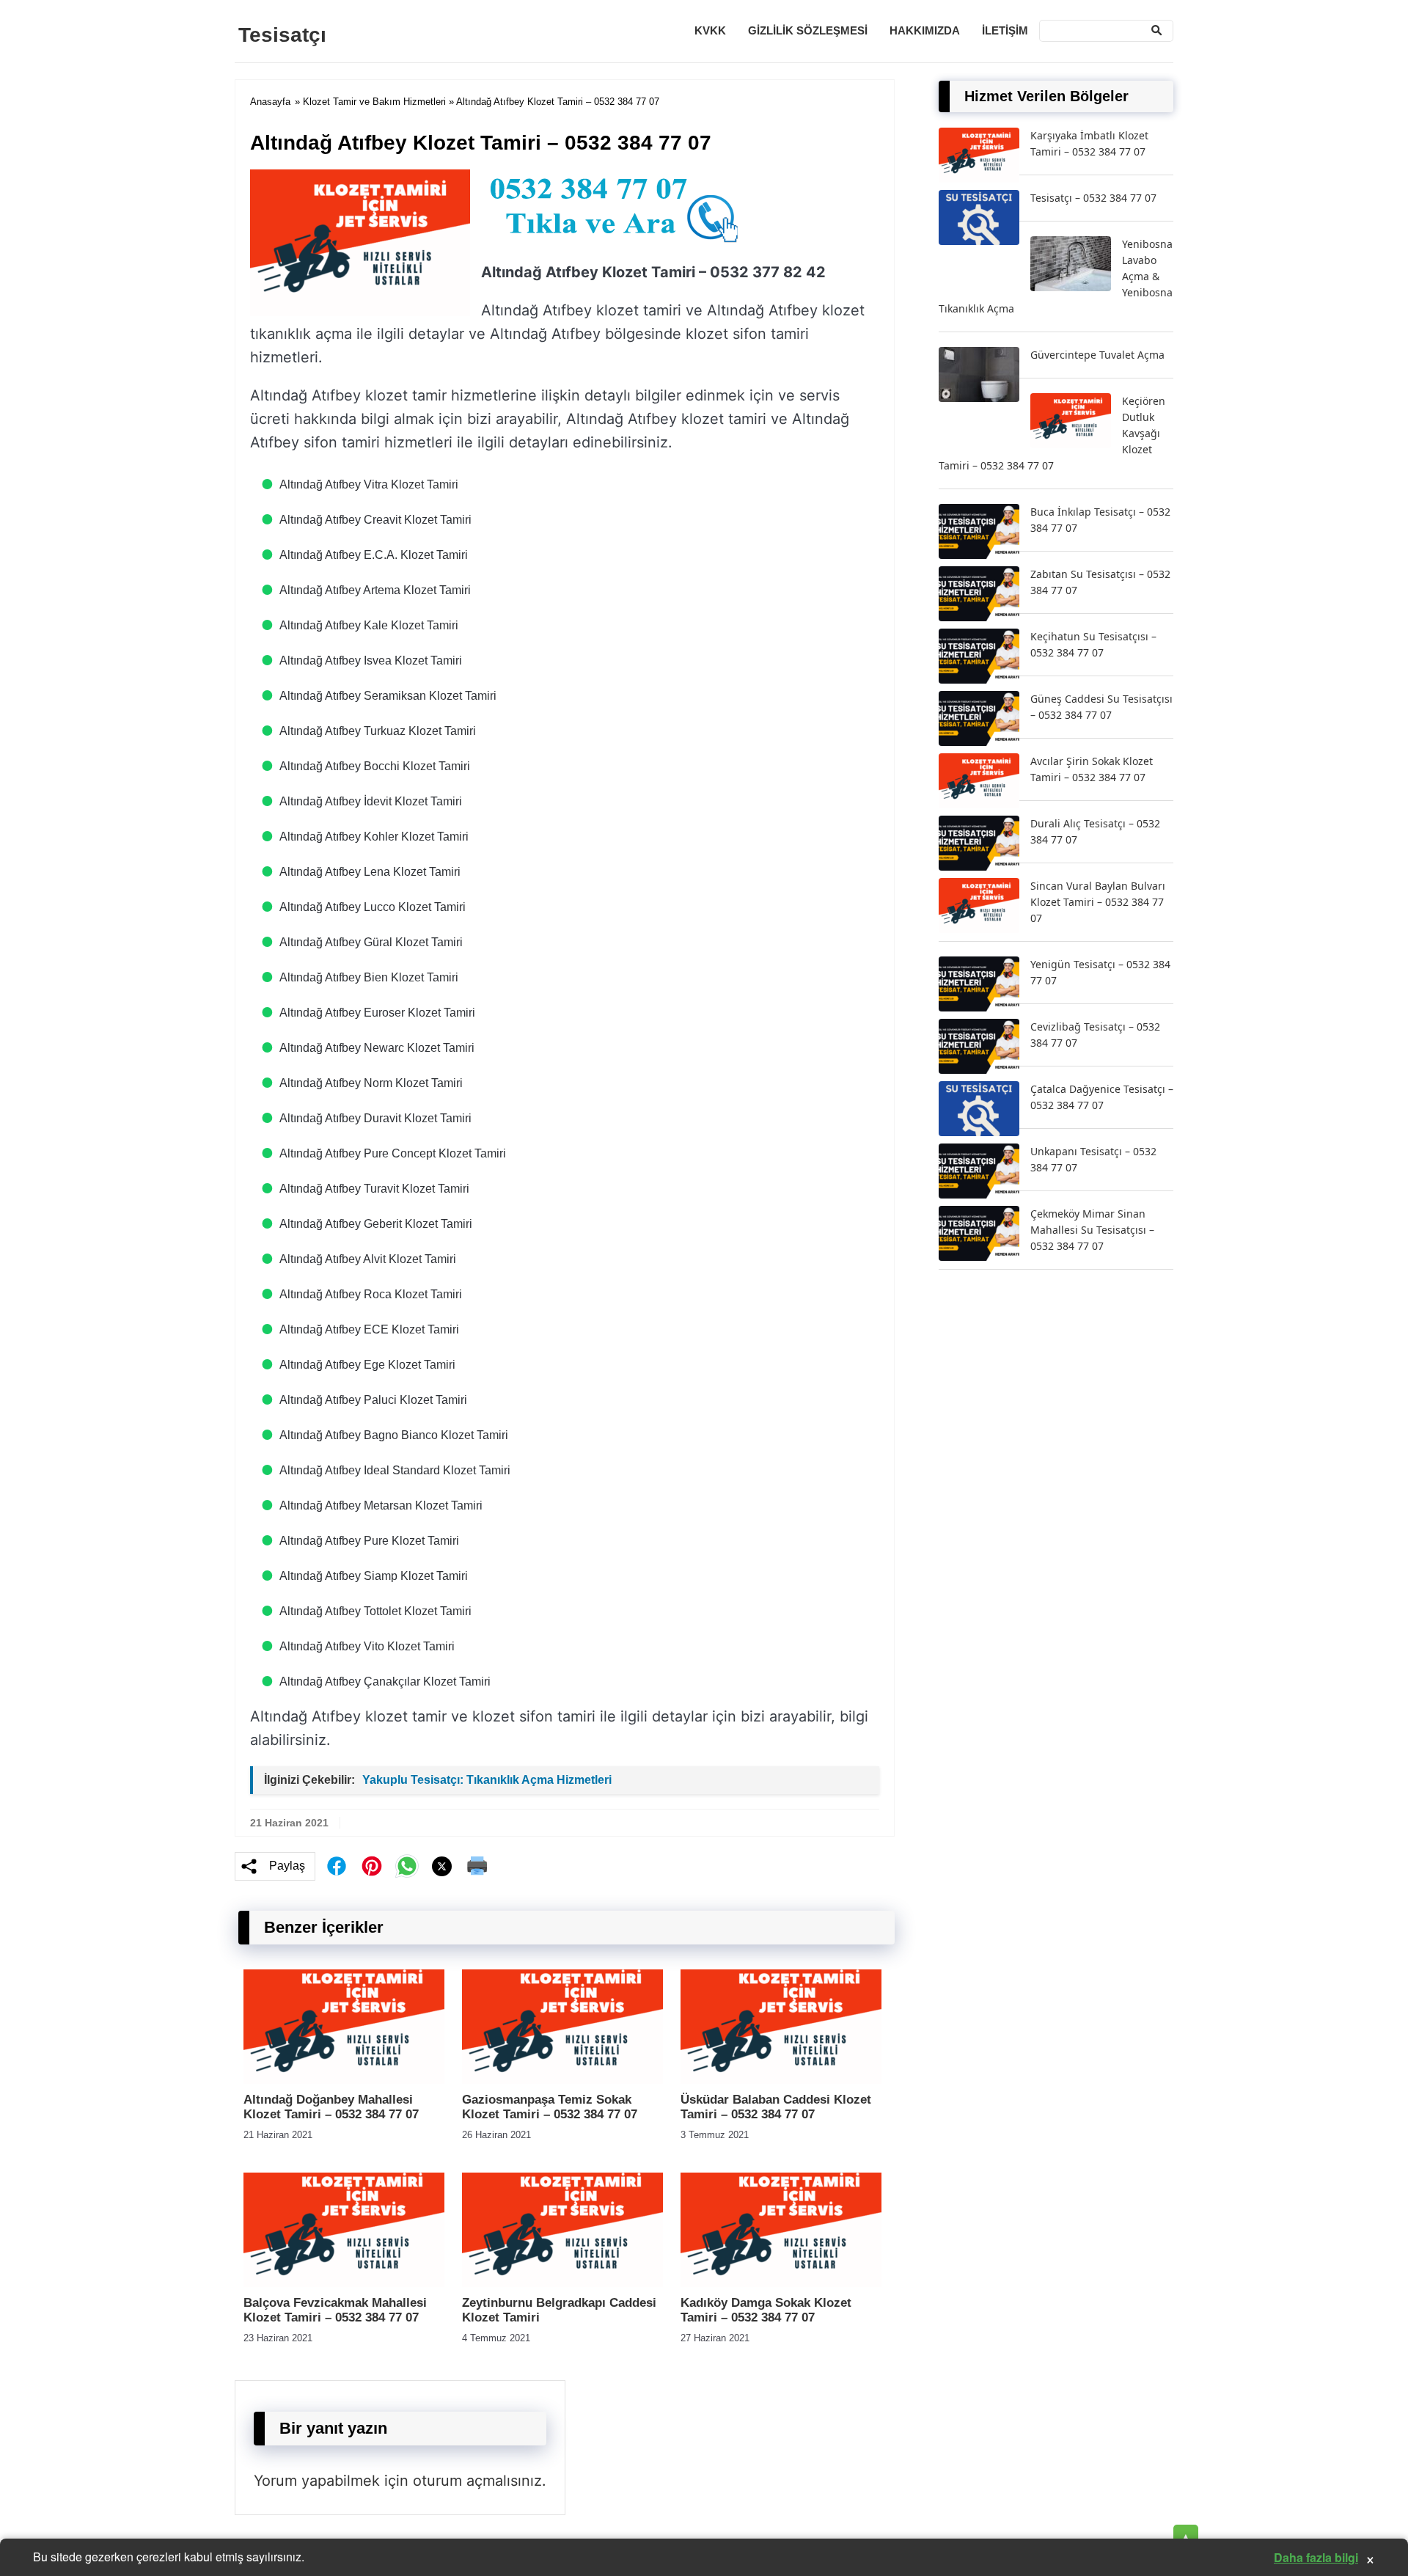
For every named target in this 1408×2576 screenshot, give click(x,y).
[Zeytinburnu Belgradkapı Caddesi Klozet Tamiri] (562, 2283)
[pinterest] (372, 1866)
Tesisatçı (282, 35)
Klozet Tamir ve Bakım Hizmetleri (374, 102)
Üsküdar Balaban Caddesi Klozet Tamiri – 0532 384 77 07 (776, 2107)
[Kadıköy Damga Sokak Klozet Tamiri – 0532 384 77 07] (781, 2283)
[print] (477, 1866)
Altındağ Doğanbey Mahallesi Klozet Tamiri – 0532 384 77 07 (331, 2107)
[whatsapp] (407, 1866)
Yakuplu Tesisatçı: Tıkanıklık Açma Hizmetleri (487, 1780)
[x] (442, 1866)
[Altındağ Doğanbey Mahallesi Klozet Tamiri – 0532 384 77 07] (344, 2080)
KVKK (710, 30)
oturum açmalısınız (477, 2481)
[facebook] (337, 1866)
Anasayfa (270, 102)
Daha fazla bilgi (1316, 2557)
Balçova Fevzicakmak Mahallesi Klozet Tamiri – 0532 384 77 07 (335, 2310)
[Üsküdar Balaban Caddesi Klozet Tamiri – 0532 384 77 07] (781, 2080)
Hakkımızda (925, 30)
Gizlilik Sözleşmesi (808, 30)
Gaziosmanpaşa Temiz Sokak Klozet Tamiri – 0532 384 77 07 (550, 2107)
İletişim (1005, 30)
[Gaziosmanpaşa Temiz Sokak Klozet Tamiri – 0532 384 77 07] (562, 2080)
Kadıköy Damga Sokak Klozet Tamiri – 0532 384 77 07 (766, 2310)
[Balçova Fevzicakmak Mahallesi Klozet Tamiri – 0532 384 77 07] (344, 2283)
